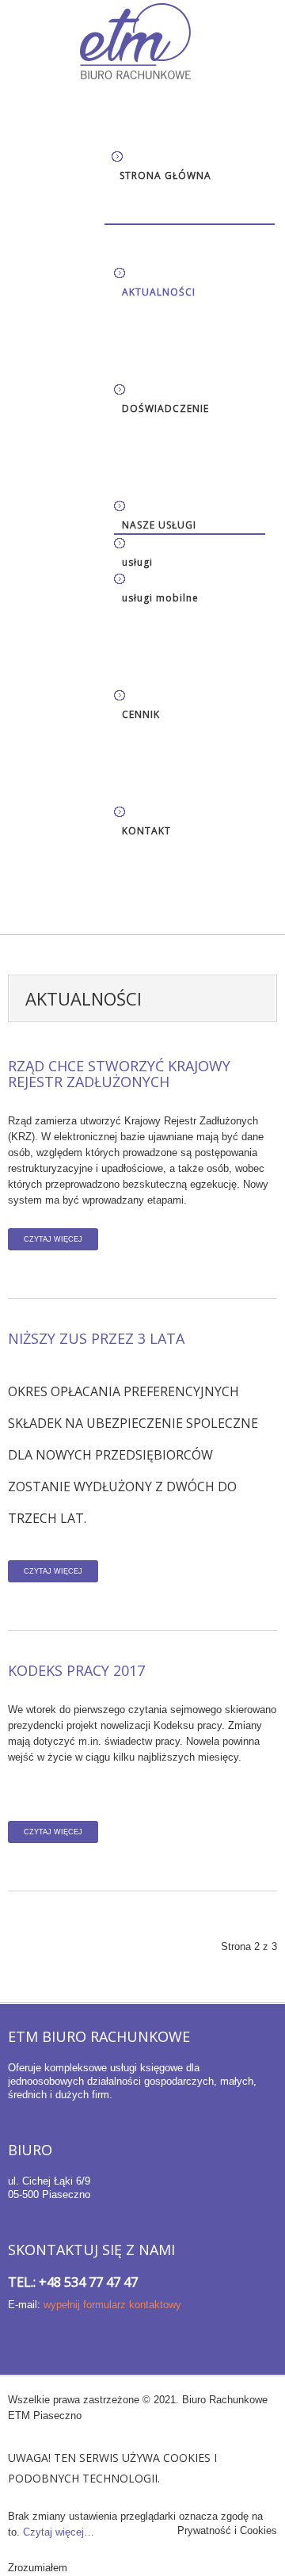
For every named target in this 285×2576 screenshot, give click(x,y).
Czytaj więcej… (59, 2532)
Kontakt (146, 831)
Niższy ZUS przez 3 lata (96, 1338)
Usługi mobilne (160, 598)
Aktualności (159, 292)
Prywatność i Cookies (227, 2530)
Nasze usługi (159, 525)
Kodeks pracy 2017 (76, 1670)
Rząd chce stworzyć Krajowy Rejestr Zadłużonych (119, 1074)
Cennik (141, 714)
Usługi (137, 562)
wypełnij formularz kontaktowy (112, 2305)
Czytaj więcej (53, 1239)
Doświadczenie (165, 408)
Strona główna (165, 176)
